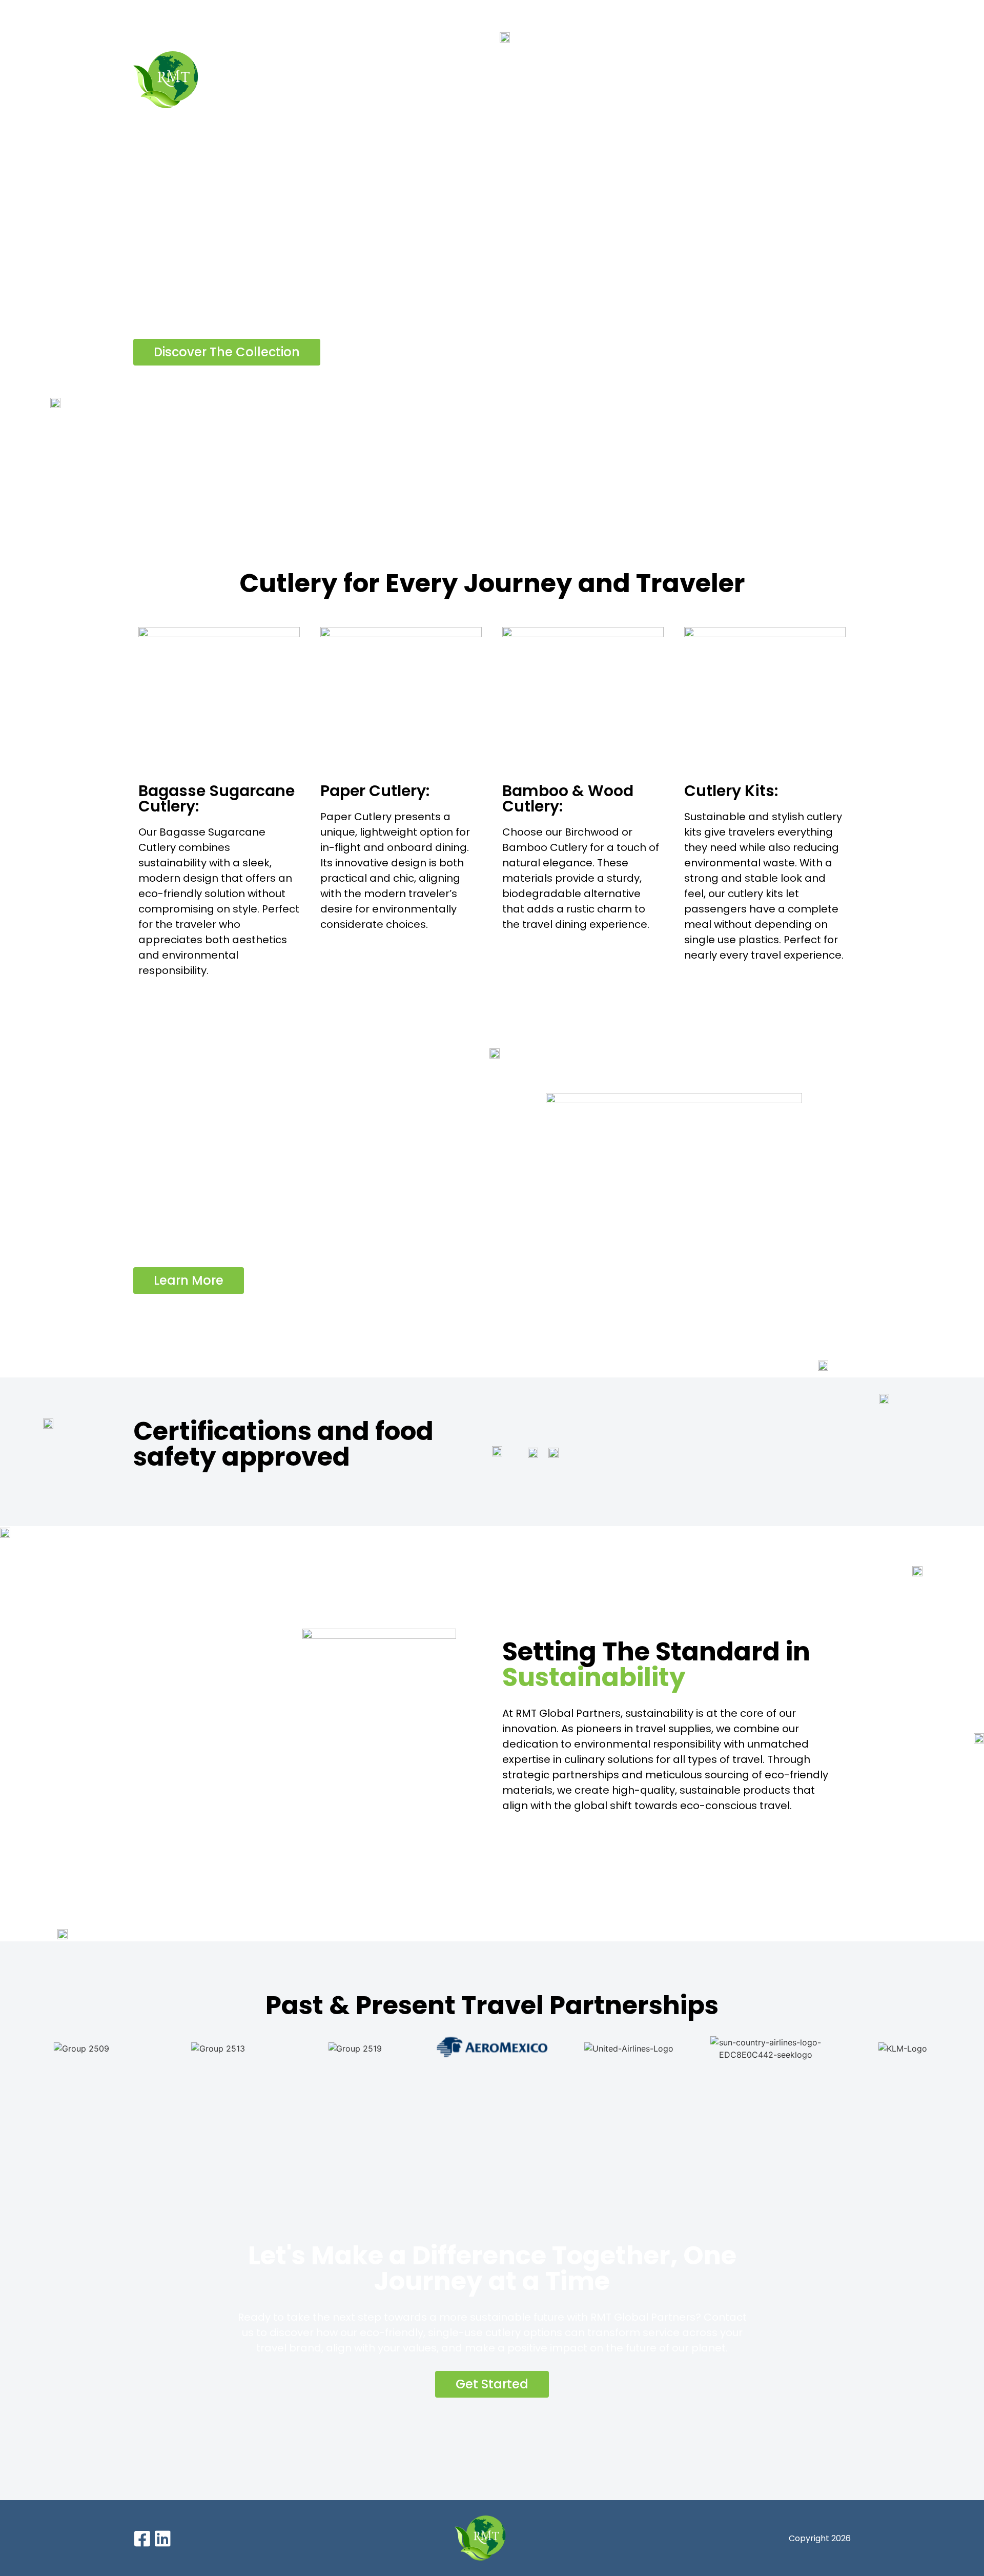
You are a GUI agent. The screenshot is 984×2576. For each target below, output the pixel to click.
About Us (516, 80)
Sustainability (739, 80)
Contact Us (824, 80)
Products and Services (616, 80)
